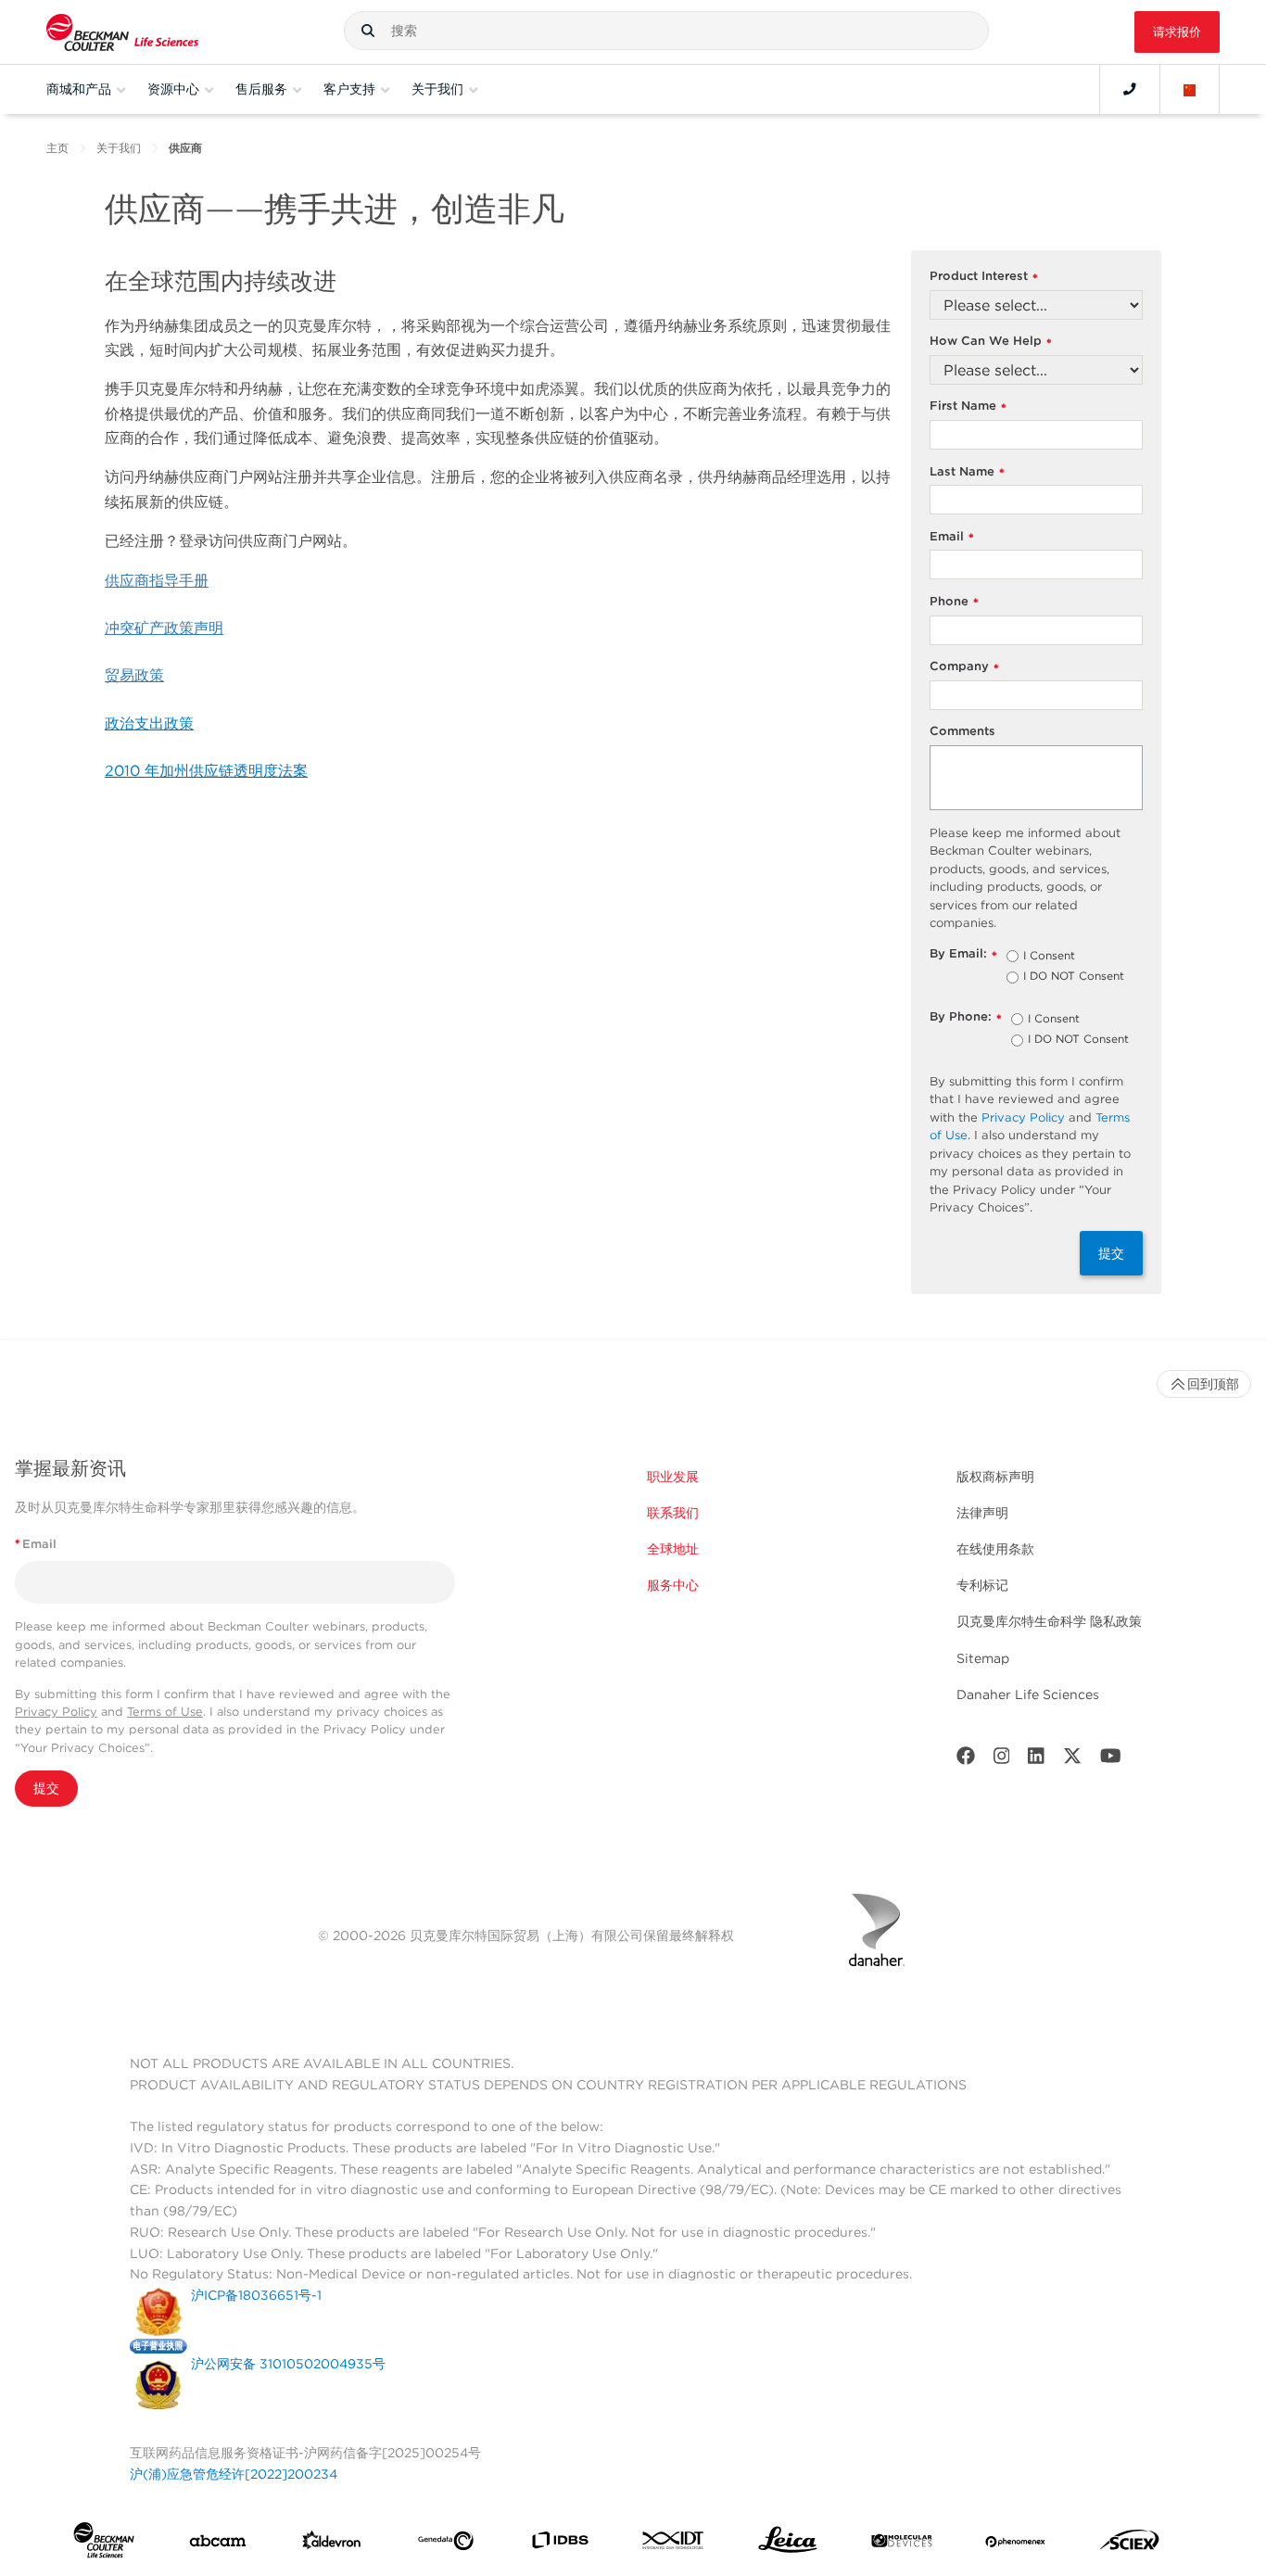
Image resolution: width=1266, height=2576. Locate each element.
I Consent (1049, 957)
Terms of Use (165, 1712)
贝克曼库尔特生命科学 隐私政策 (1049, 1621)
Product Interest (984, 277)
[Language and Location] (1190, 89)
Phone (954, 602)
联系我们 (673, 1513)
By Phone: (966, 1017)
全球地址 (673, 1549)
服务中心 (673, 1585)
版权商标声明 (995, 1477)
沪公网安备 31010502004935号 (288, 2364)
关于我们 (119, 148)
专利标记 (982, 1585)
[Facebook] (966, 1760)
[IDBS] (560, 2544)
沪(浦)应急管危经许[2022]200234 (234, 2474)
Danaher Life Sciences (1028, 1694)
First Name (968, 406)
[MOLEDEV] (902, 2544)
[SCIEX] (1130, 2544)
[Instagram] (1002, 1760)
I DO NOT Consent (1074, 977)
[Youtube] (1111, 1760)
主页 (57, 148)
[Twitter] (1072, 1760)
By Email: (963, 954)
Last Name (967, 472)
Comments (962, 731)
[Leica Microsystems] (788, 2544)
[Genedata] (446, 2544)
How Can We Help (991, 342)
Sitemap (983, 1658)
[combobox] (666, 31)
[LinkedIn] (1036, 1760)
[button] (368, 31)
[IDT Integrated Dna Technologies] (674, 2544)
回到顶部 (1213, 1384)
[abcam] (218, 2544)
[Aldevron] (332, 2544)
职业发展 (673, 1477)
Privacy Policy (1023, 1117)
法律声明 (982, 1513)
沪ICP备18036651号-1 (256, 2295)
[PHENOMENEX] (1016, 2544)
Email (952, 537)
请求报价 (1177, 32)
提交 (1111, 1253)
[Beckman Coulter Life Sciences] (122, 32)
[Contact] (1130, 89)
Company (964, 667)
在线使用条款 (995, 1549)
